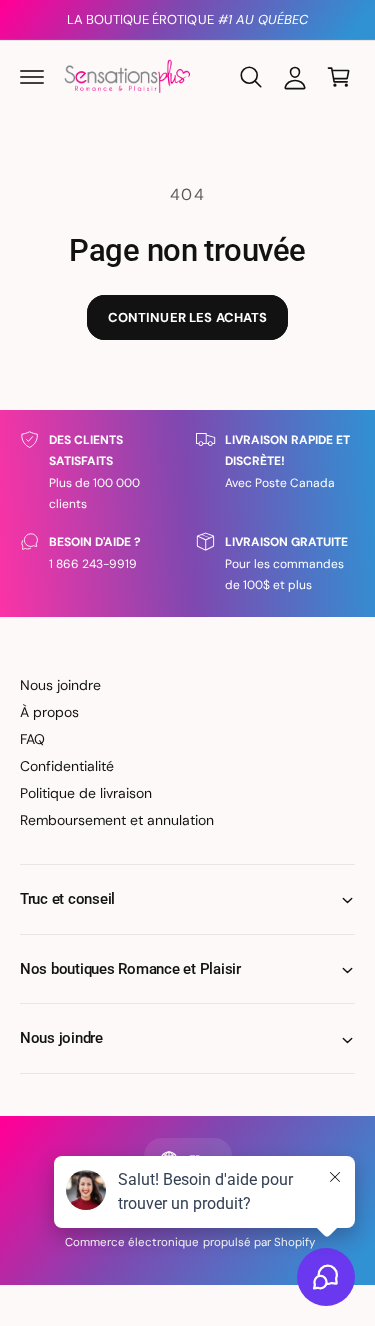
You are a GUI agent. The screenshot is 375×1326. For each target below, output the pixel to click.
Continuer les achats (188, 317)
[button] (32, 77)
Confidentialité (67, 766)
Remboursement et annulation (117, 820)
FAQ (32, 739)
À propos (49, 712)
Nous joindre (60, 685)
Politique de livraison (86, 793)
